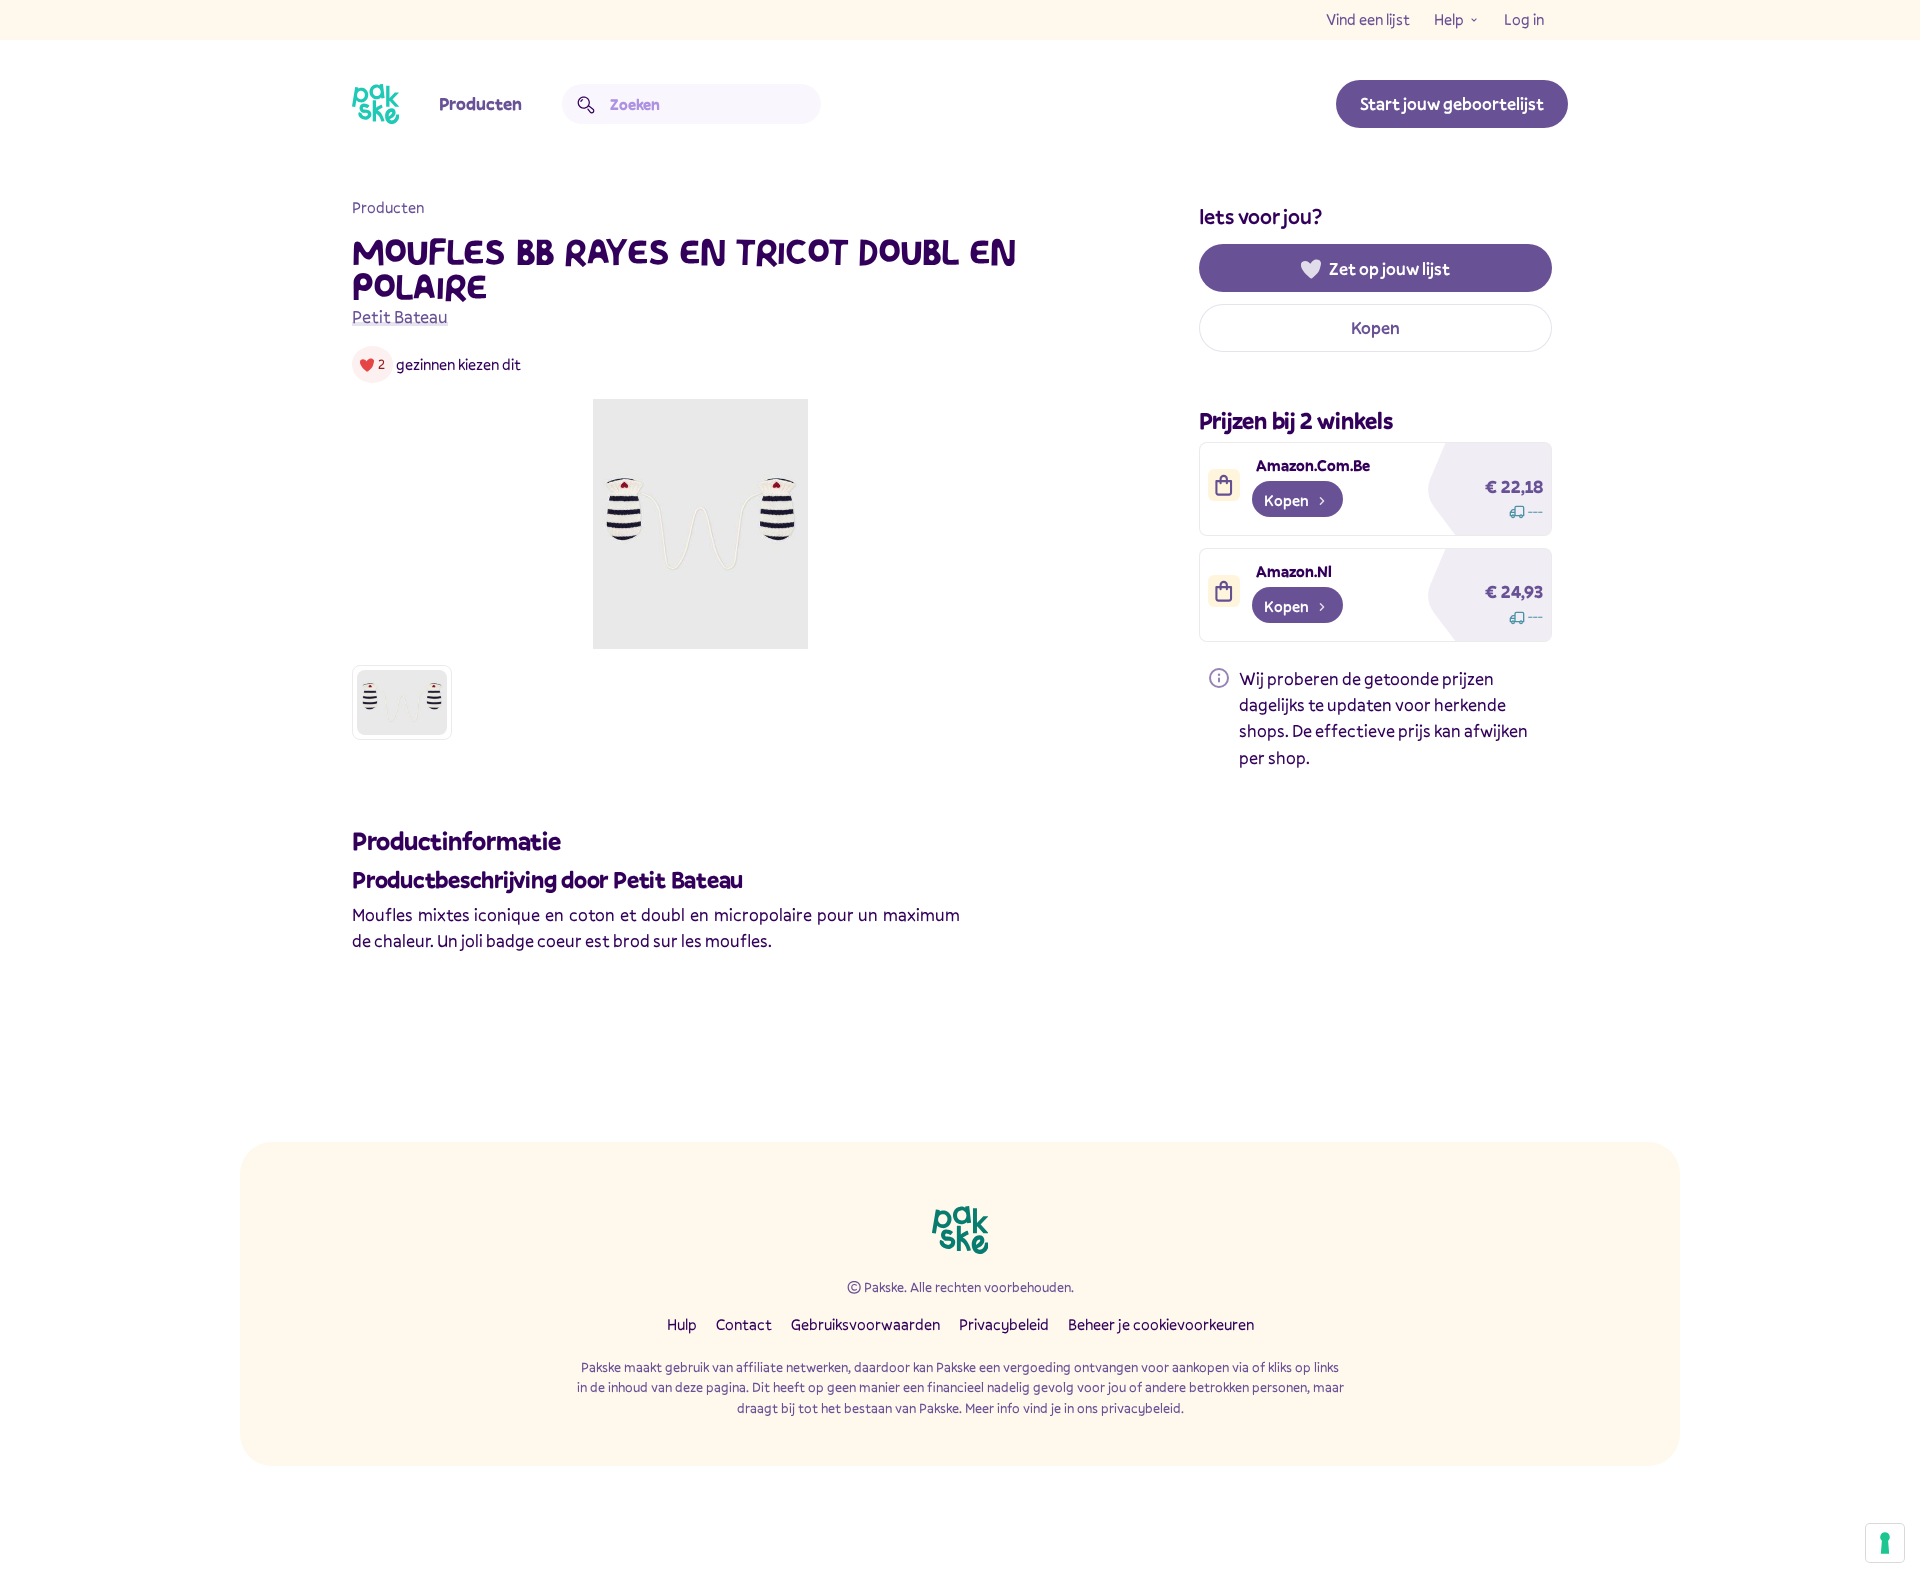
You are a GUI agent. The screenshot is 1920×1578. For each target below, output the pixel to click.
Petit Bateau (400, 316)
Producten (480, 103)
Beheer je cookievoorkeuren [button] (1161, 1324)
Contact (744, 1324)
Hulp (682, 1324)
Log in (1524, 19)
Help (1449, 19)
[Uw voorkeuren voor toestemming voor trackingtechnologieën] (1885, 1543)
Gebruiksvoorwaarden (865, 1324)
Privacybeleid (1004, 1324)
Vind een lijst (1368, 19)
